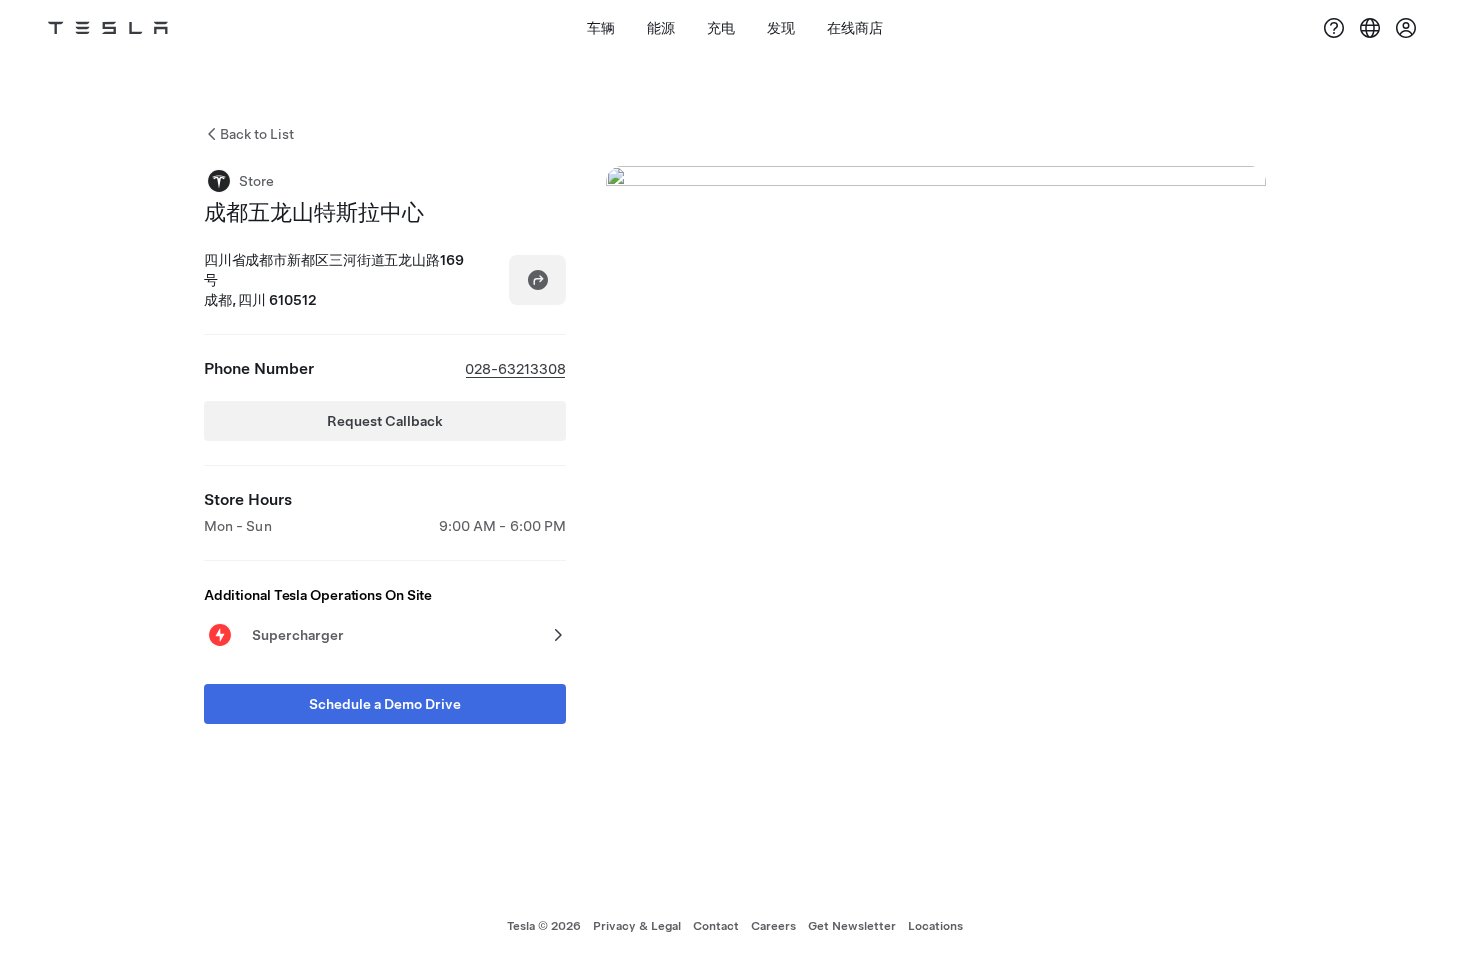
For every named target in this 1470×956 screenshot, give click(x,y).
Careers (773, 926)
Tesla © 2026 (544, 926)
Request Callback (385, 421)
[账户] (1406, 28)
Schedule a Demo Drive (385, 704)
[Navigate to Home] (108, 28)
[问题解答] (1334, 28)
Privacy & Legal (637, 926)
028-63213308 (515, 369)
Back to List (257, 134)
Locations (935, 926)
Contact (716, 926)
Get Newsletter (852, 926)
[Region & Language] (1370, 28)
